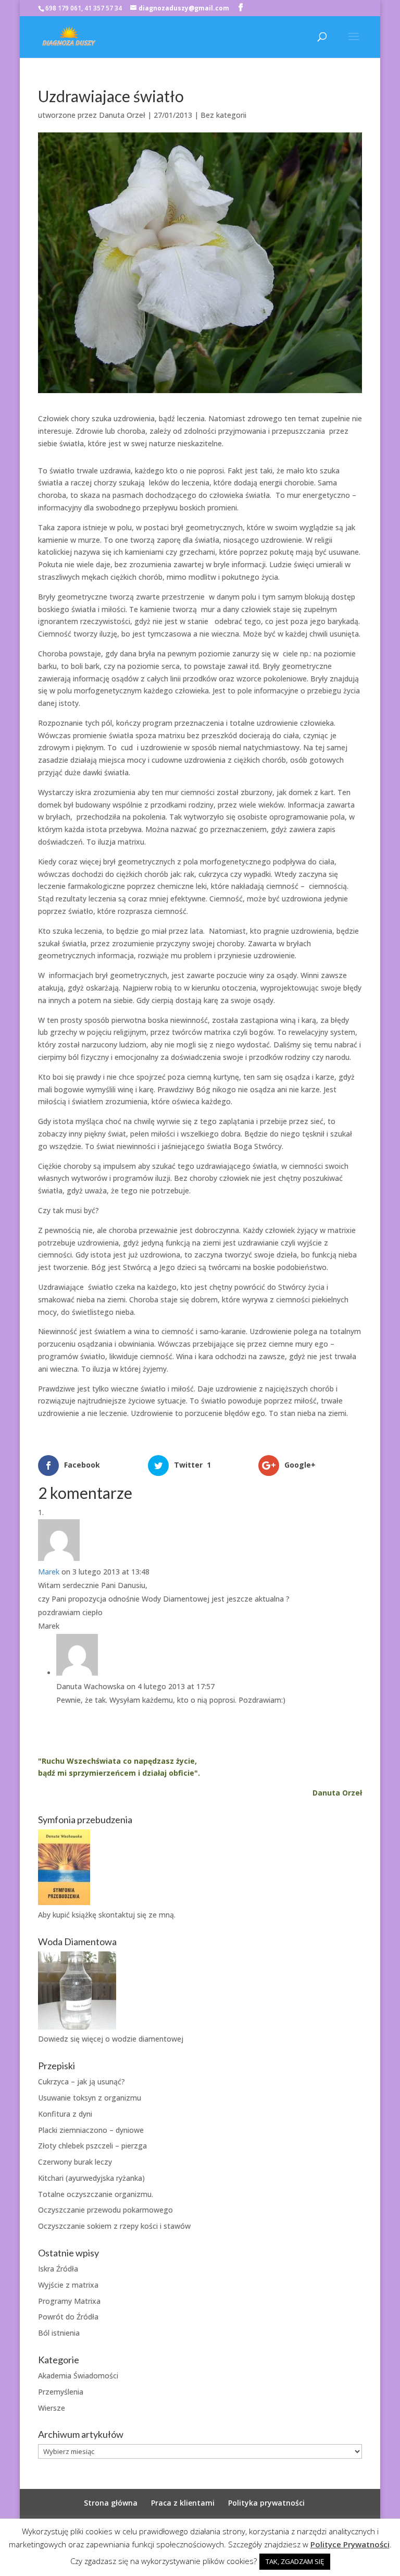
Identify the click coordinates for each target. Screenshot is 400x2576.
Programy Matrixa (69, 2301)
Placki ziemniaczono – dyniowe (91, 2130)
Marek (49, 1572)
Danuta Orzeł (122, 115)
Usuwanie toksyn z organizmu (90, 2098)
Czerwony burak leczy (75, 2162)
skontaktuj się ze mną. (137, 1915)
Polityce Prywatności (350, 2544)
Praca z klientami (183, 2503)
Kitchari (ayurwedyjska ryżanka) (91, 2178)
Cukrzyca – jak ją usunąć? (82, 2081)
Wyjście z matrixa (68, 2285)
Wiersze (52, 2408)
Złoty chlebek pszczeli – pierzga (92, 2146)
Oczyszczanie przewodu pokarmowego (105, 2210)
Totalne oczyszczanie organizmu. (96, 2194)
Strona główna (111, 2503)
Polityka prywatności (266, 2503)
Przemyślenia (61, 2392)
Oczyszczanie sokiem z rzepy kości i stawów (114, 2226)
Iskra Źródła (58, 2269)
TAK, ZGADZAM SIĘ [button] (295, 2561)
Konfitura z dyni (65, 2114)
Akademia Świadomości (78, 2376)
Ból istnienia (59, 2333)
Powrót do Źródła (68, 2317)
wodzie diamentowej (148, 2039)
